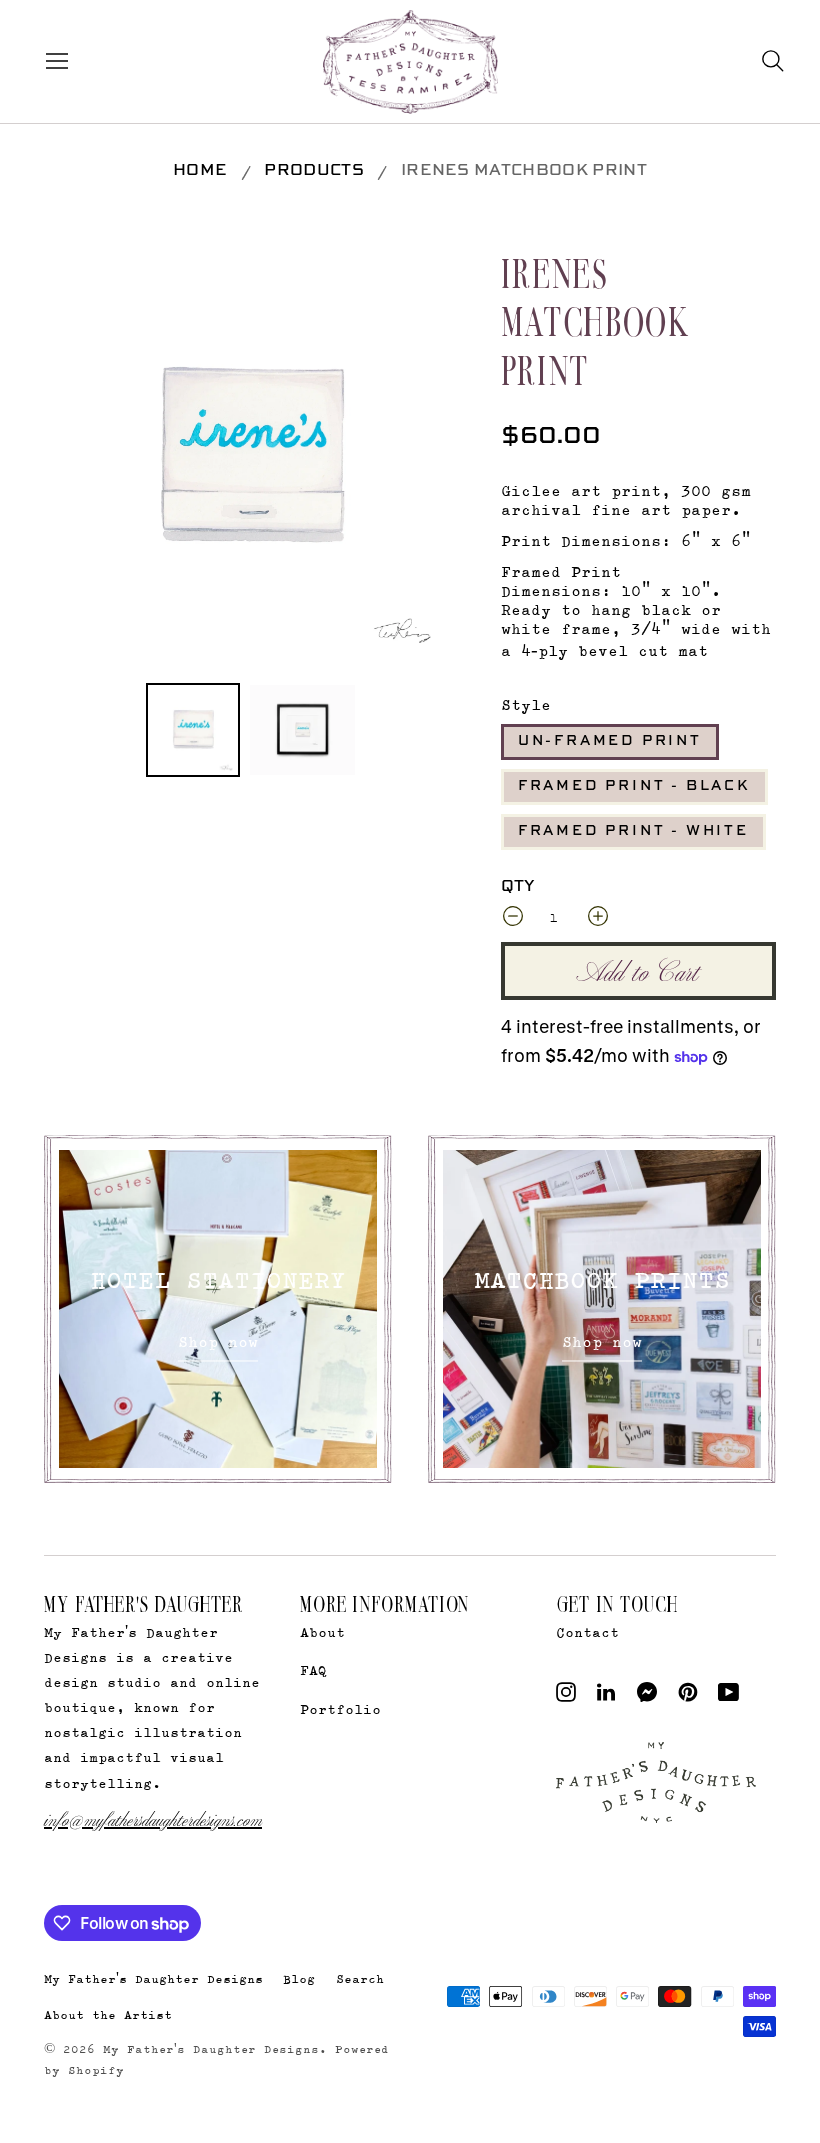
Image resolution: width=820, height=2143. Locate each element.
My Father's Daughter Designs (153, 1978)
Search (360, 1978)
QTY (518, 887)
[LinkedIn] (606, 1696)
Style (526, 704)
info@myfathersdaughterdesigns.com (153, 1818)
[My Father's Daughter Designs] (410, 64)
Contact (587, 1631)
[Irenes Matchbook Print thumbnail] (193, 730)
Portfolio (340, 1708)
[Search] (773, 61)
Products (314, 171)
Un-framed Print (610, 741)
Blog (299, 1978)
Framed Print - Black (634, 786)
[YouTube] (728, 1696)
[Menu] (52, 61)
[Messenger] (647, 1696)
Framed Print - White (633, 831)
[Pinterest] (688, 1696)
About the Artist (108, 2014)
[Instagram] (566, 1696)
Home (200, 171)
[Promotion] (218, 1309)
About (322, 1631)
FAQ (313, 1669)
